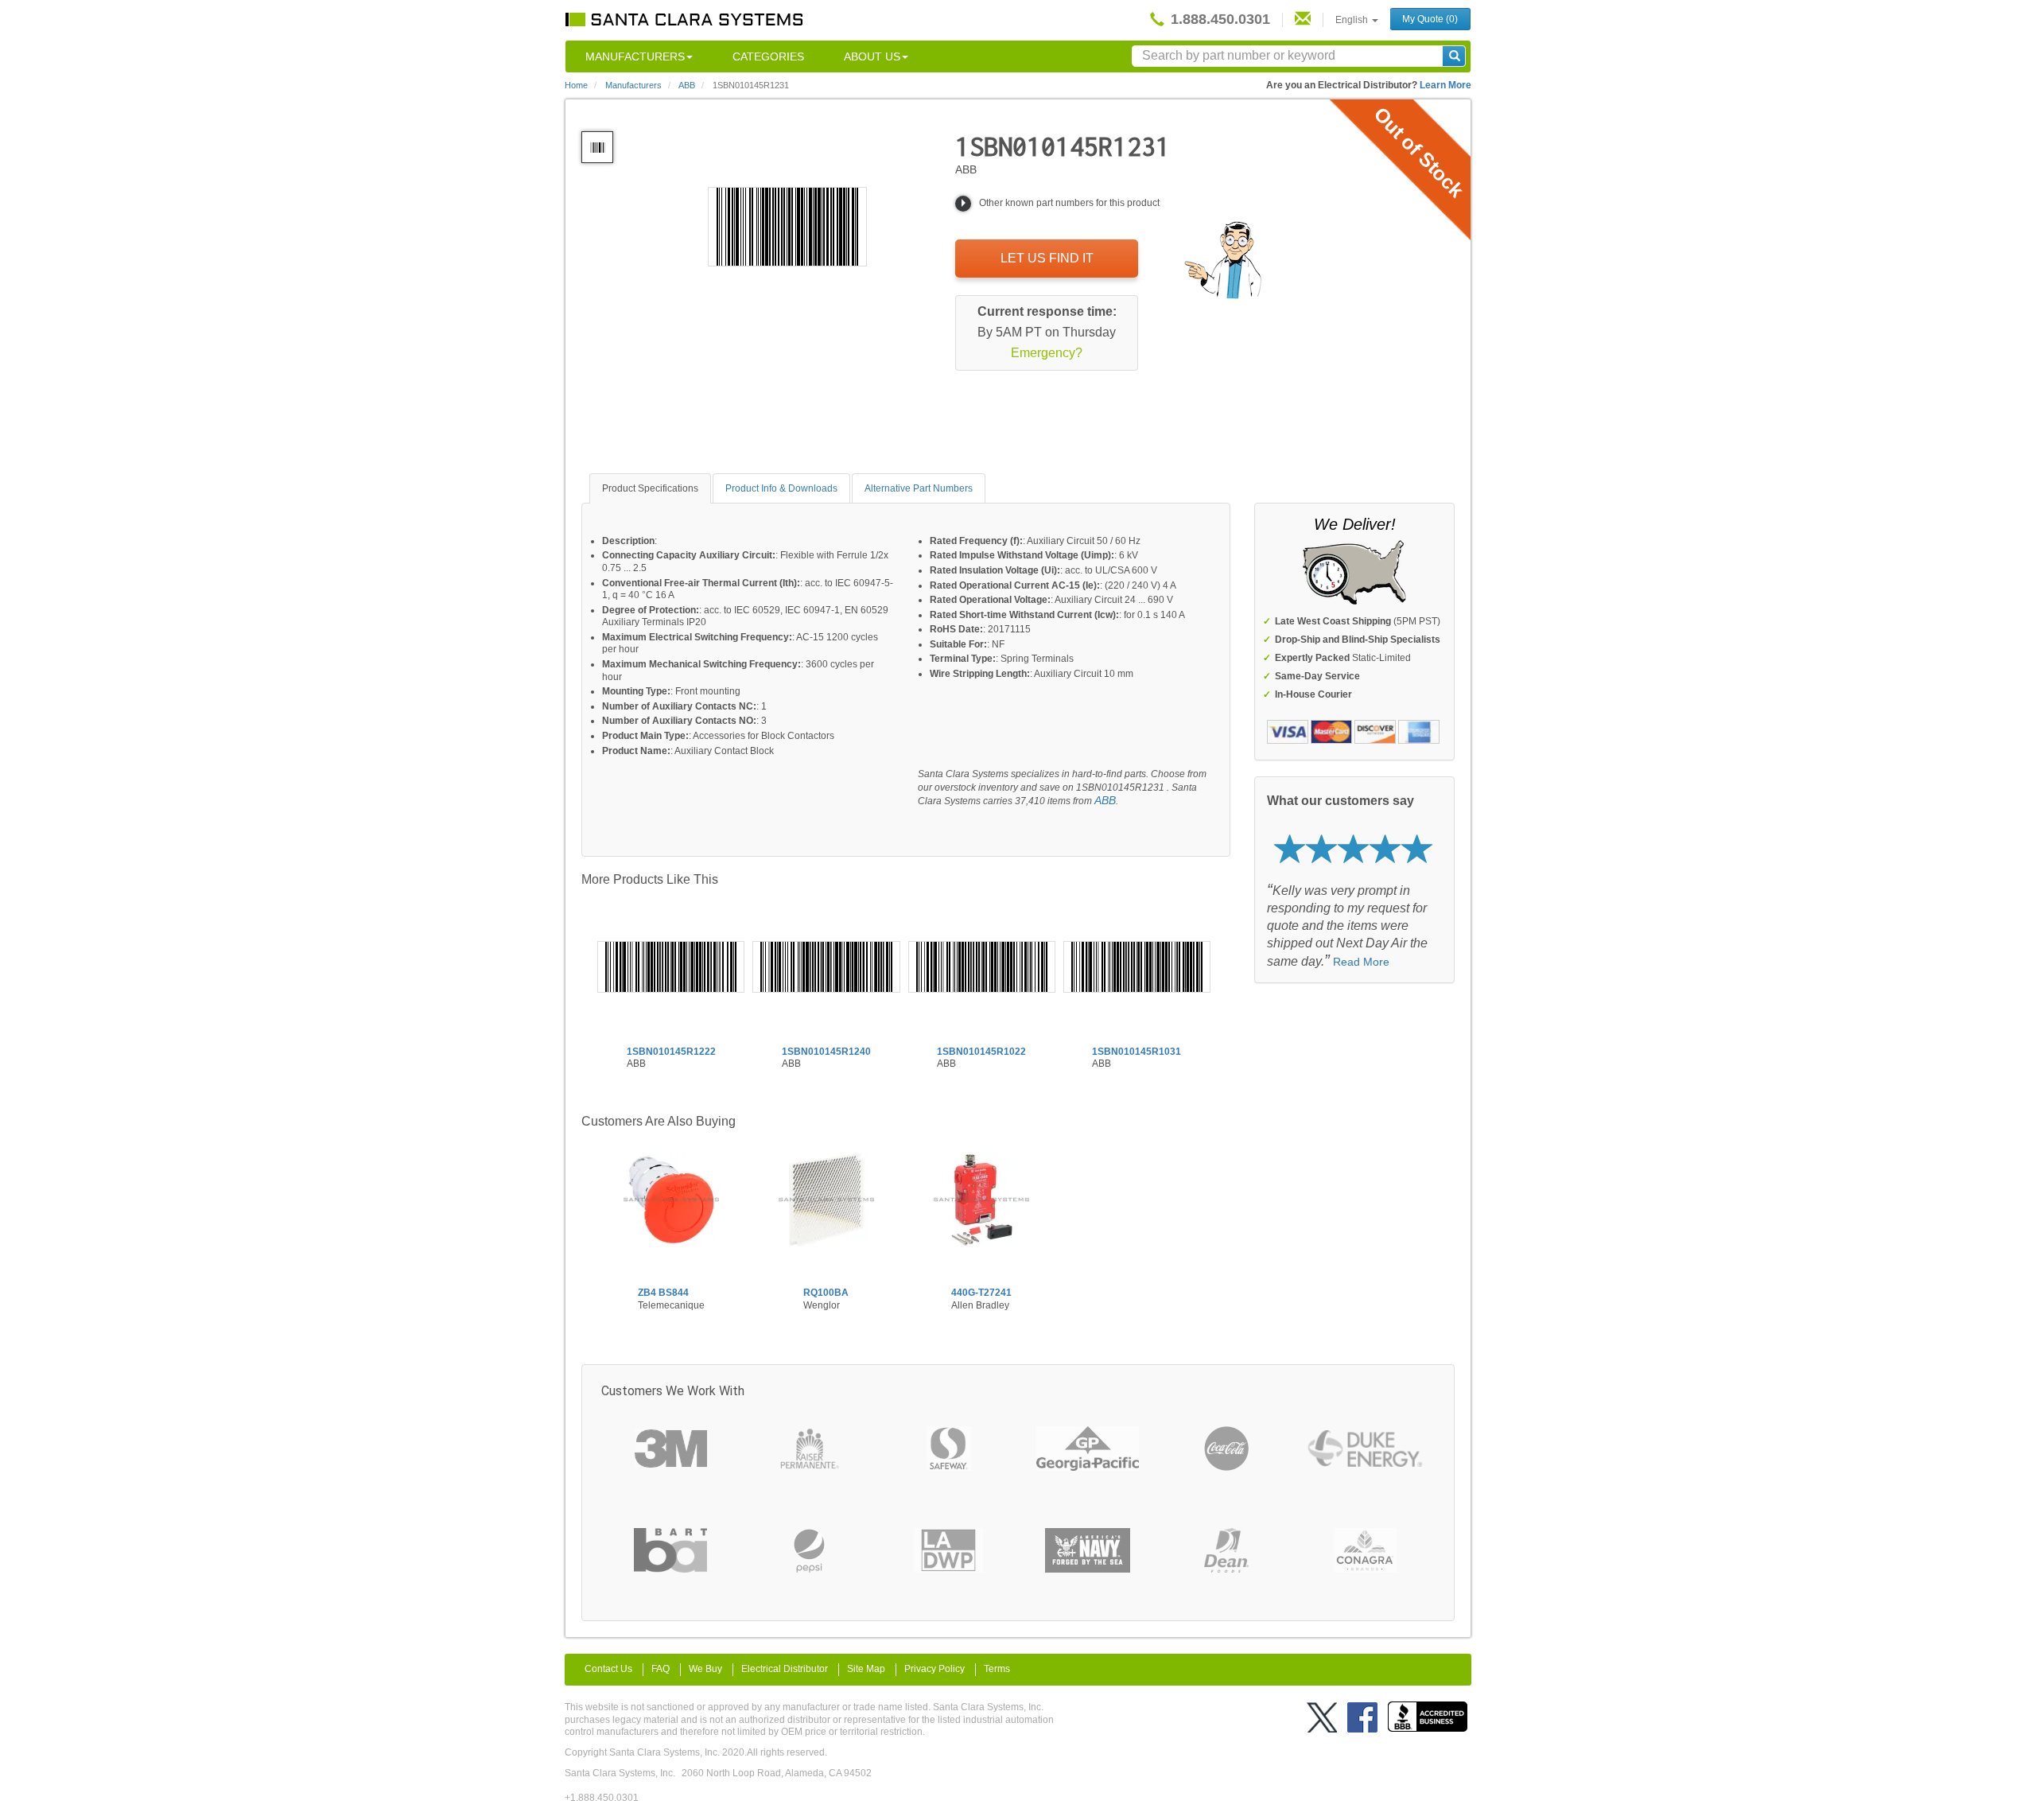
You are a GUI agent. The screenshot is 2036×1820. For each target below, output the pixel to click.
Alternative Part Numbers (919, 488)
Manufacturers (635, 56)
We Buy (705, 1669)
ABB (1105, 800)
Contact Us (608, 1669)
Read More (1361, 962)
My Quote (1430, 19)
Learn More (1445, 85)
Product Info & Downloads (781, 488)
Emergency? (1047, 353)
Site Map (866, 1669)
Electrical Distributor (785, 1669)
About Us (872, 56)
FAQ (661, 1669)
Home (576, 85)
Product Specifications (650, 488)
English (1353, 20)
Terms (997, 1669)
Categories (768, 56)
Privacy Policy (934, 1669)
